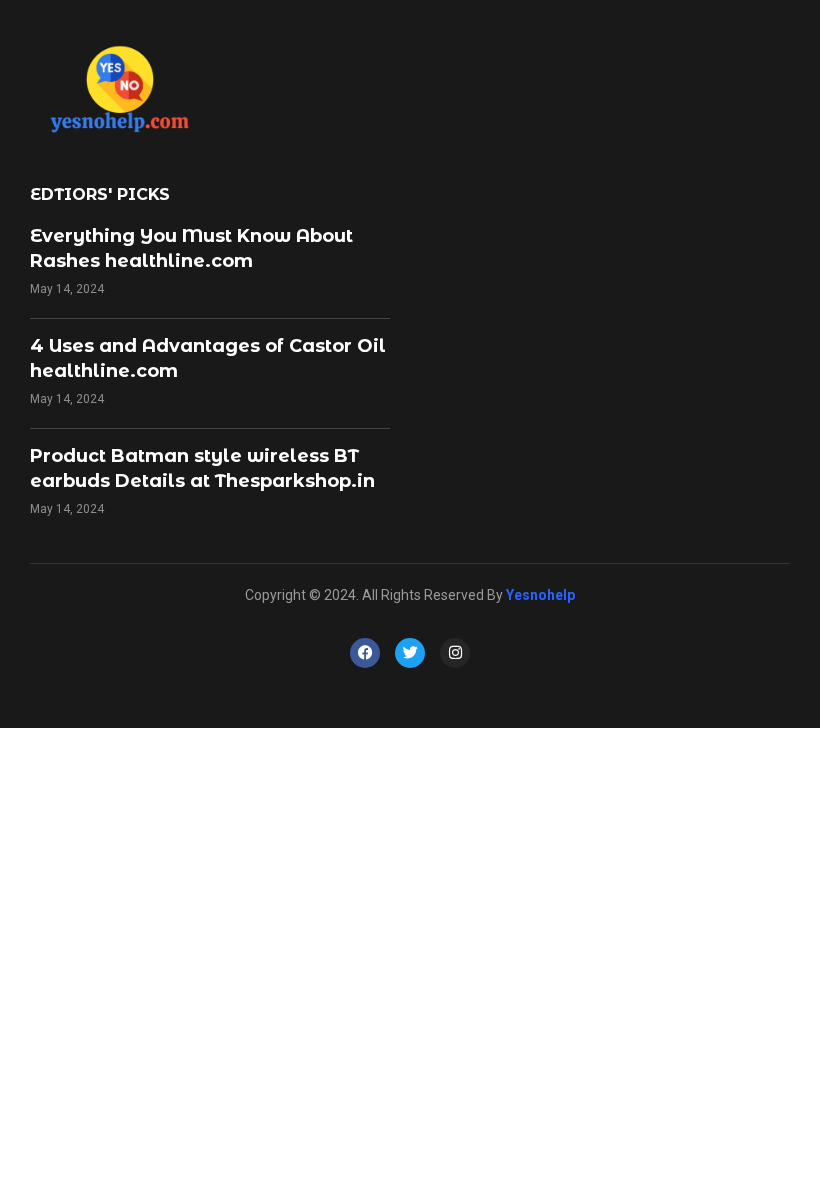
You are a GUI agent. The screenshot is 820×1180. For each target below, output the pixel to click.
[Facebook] (365, 653)
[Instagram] (455, 653)
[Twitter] (410, 653)
